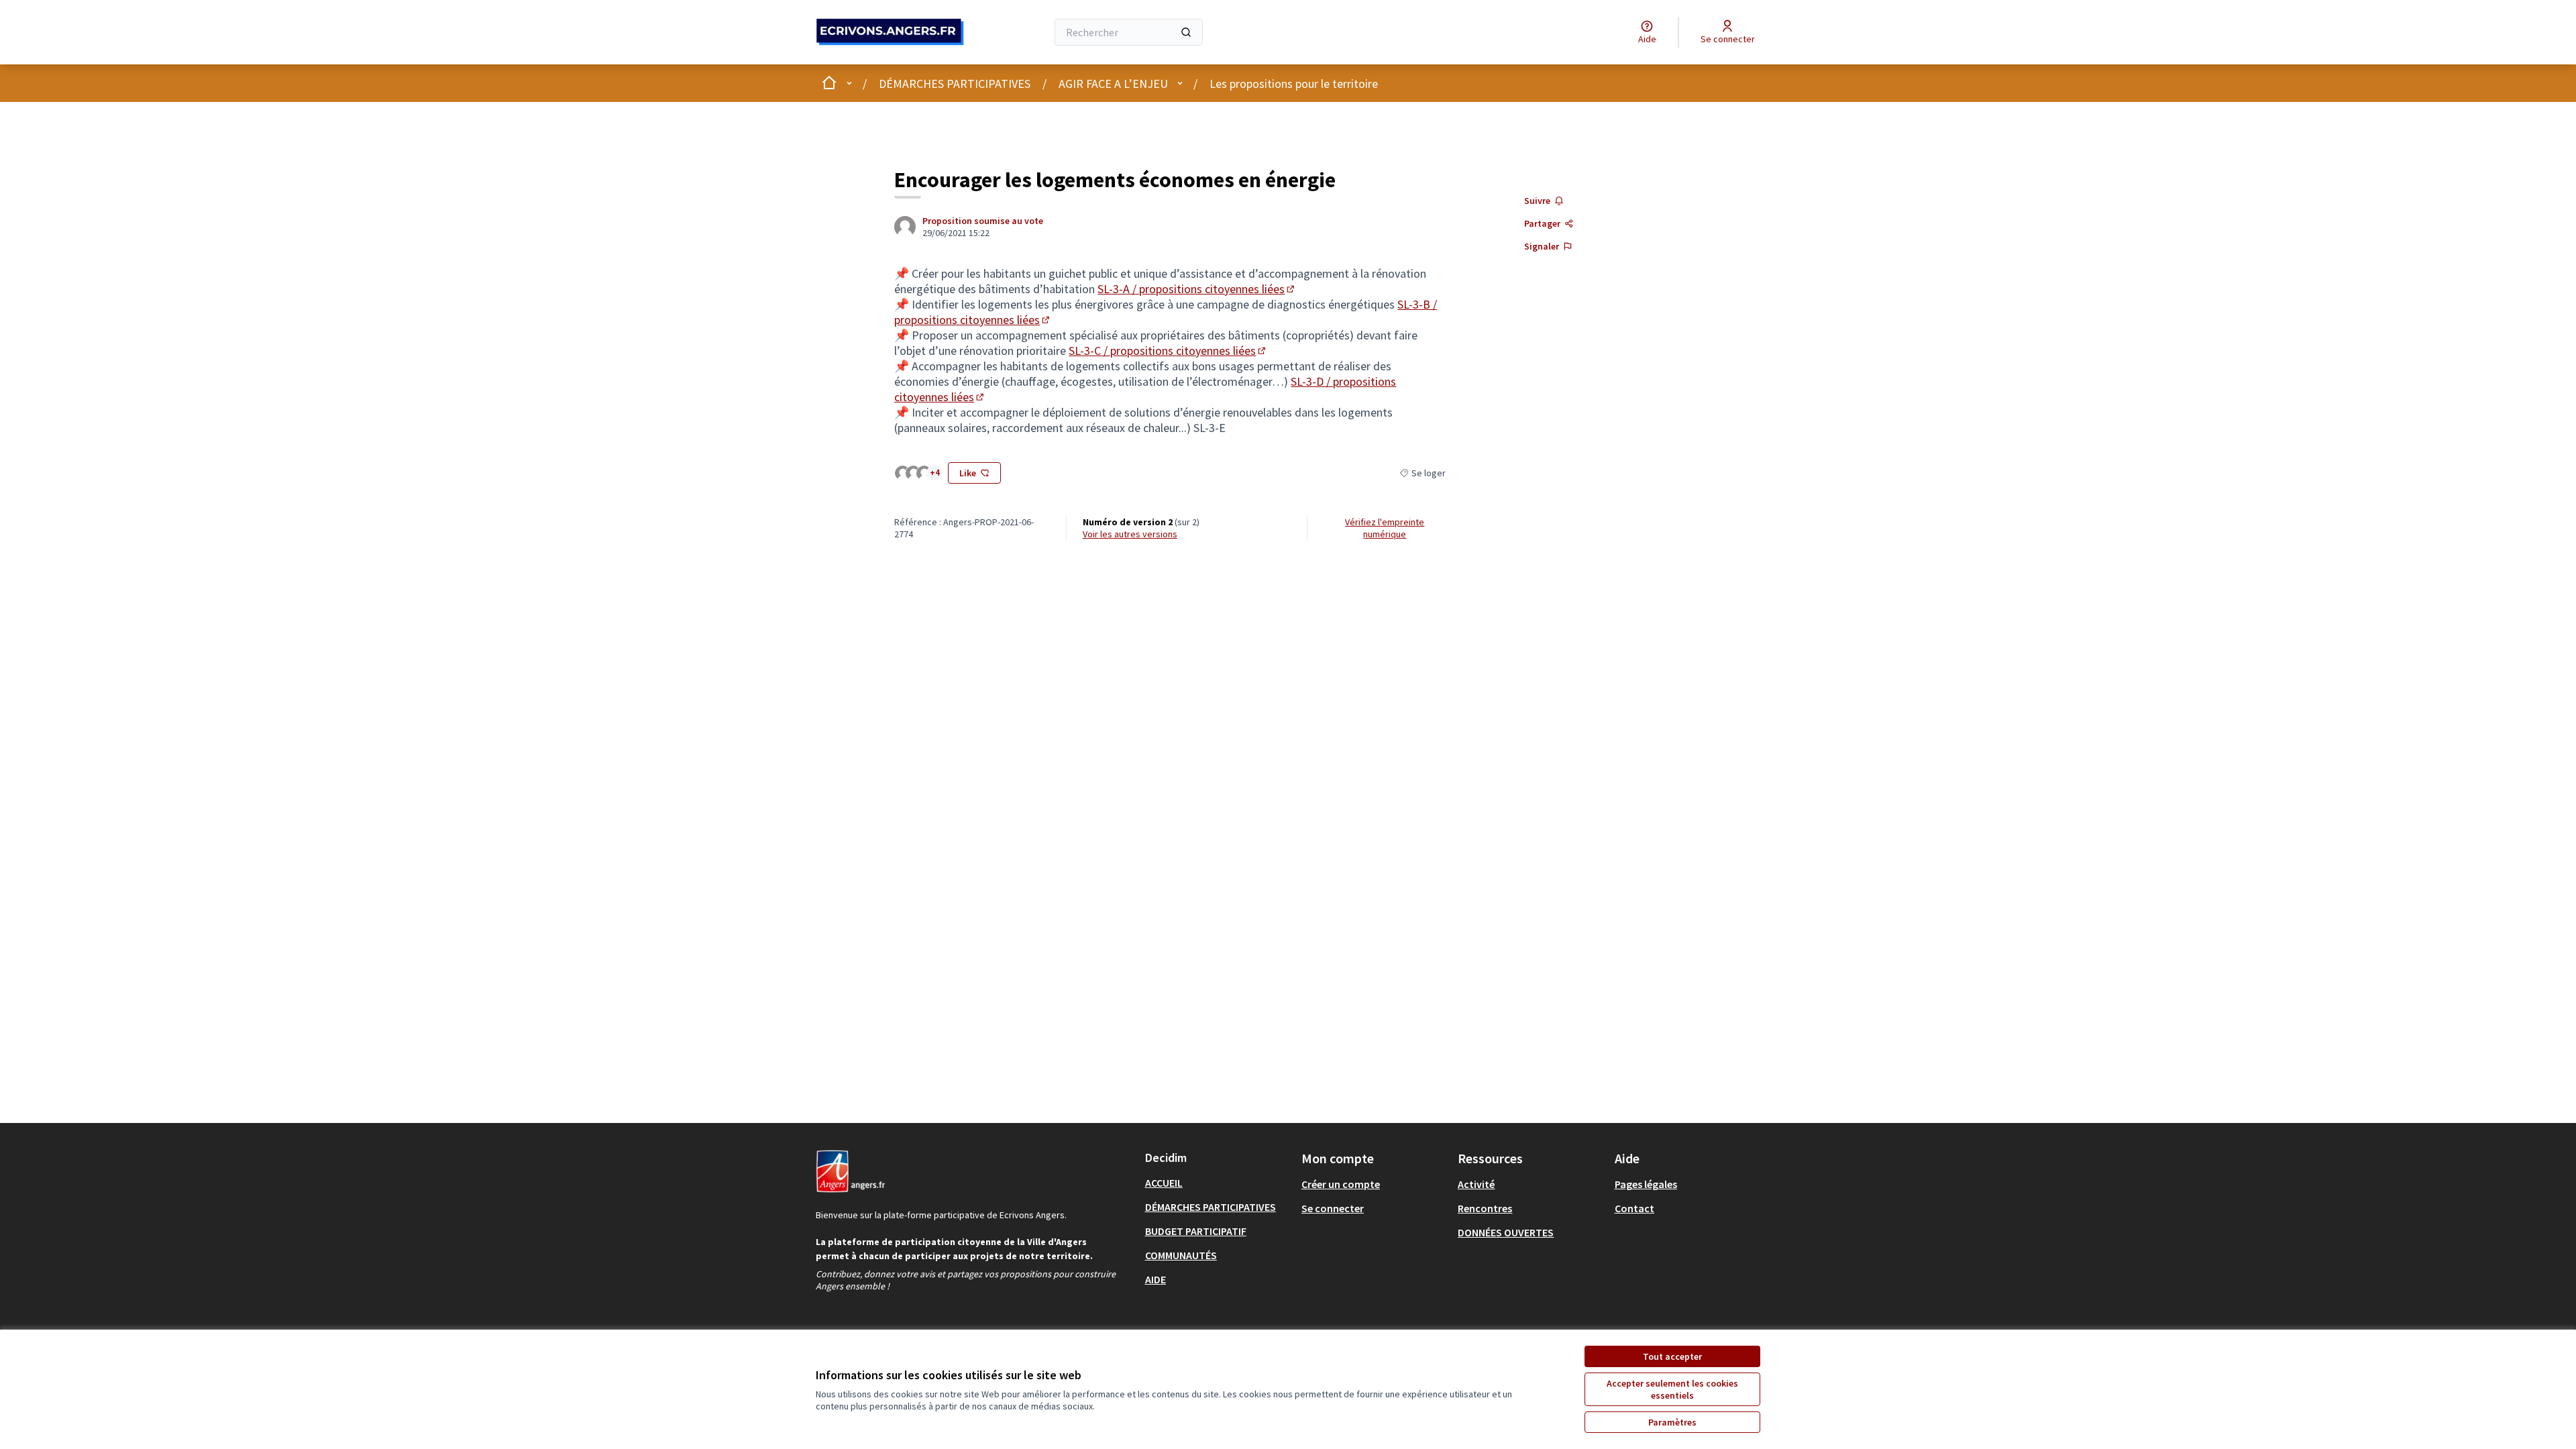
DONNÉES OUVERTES (1506, 1232)
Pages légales (1646, 1184)
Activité (1476, 1184)
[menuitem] (1218, 1183)
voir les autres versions (1130, 534)
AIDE (1156, 1279)
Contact (1634, 1208)
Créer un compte (1341, 1184)
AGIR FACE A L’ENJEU (1113, 84)
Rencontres (1485, 1208)
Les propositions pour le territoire (1294, 84)
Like (968, 473)
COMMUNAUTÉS (1181, 1255)
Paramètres (1672, 1422)
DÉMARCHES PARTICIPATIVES (955, 84)
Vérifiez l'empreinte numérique (1385, 528)
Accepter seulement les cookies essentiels (1672, 1389)
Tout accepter (1672, 1356)
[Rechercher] (1186, 32)
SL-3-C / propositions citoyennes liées (1168, 351)
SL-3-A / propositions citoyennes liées (1197, 289)
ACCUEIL (1164, 1183)
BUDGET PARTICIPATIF (1196, 1231)
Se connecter (1333, 1208)
